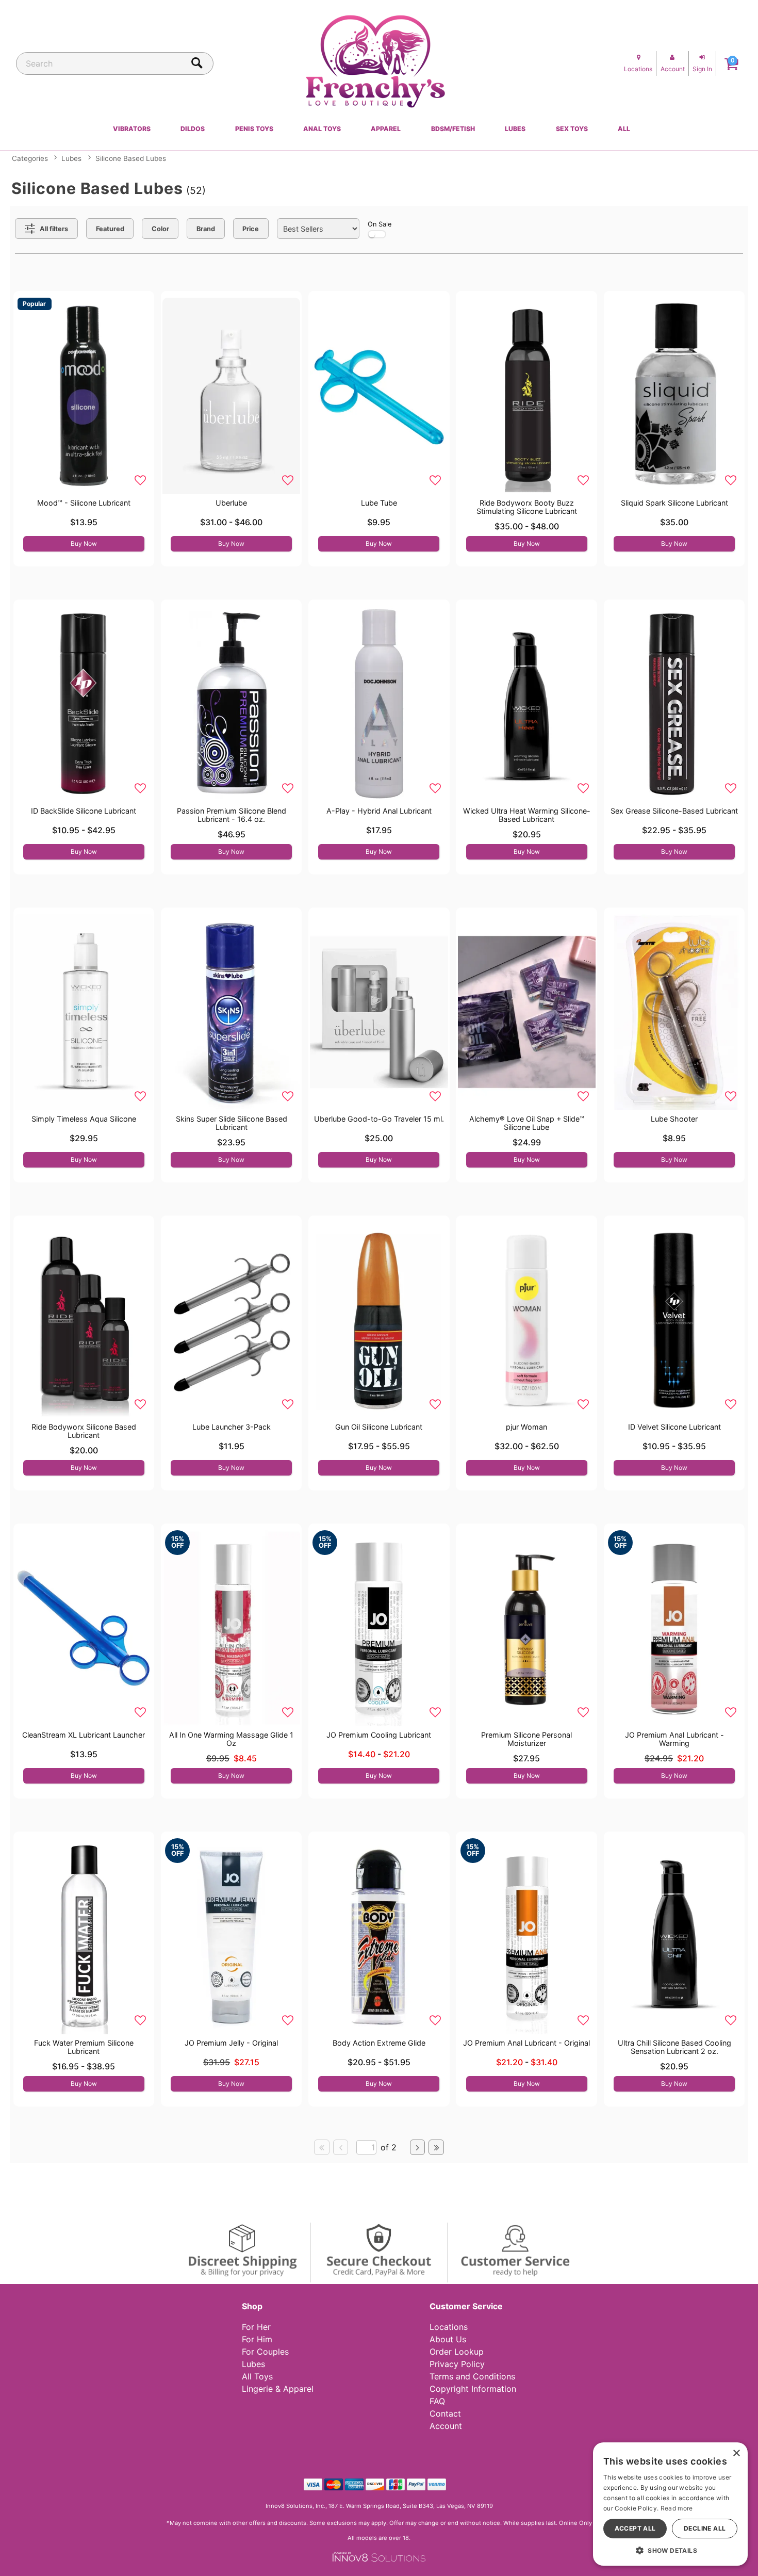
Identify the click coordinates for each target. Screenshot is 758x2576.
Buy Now (84, 544)
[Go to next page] (418, 2147)
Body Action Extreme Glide (379, 2043)
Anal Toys (322, 129)
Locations (449, 2327)
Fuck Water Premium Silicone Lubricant (84, 2047)
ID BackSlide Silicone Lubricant (84, 811)
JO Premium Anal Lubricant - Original (526, 2043)
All (624, 129)
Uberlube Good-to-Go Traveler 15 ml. (379, 1119)
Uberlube (231, 503)
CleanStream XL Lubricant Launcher (84, 1735)
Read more (677, 2508)
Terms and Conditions (472, 2376)
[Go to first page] (322, 2147)
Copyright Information (473, 2389)
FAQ (437, 2401)
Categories (30, 158)
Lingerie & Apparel (278, 2389)
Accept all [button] (635, 2528)
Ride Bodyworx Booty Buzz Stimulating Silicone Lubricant (527, 507)
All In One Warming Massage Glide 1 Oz (231, 1739)
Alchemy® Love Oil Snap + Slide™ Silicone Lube (527, 1123)
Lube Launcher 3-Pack (232, 1427)
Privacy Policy (457, 2364)
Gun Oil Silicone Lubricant (379, 1427)
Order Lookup (457, 2352)
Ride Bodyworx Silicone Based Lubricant (84, 1431)
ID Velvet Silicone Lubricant (674, 1427)
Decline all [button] (705, 2528)
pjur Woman (526, 1427)
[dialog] (670, 2504)
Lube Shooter (674, 1119)
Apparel (386, 129)
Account (446, 2426)
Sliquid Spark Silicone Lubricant (674, 503)
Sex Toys (572, 129)
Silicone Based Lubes (131, 158)
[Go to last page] (436, 2147)
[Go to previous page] (341, 2147)
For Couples (265, 2352)
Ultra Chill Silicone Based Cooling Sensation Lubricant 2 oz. (674, 2047)
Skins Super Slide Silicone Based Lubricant (232, 1123)
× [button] (736, 2453)
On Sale (380, 224)
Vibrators (132, 129)
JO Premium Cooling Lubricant (379, 1735)
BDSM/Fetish (453, 129)
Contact (445, 2413)
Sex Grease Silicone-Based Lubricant (674, 811)
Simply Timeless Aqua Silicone (84, 1119)
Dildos (193, 129)
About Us (448, 2339)
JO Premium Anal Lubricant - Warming (674, 1739)
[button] (670, 2550)
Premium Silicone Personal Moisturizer (526, 1739)
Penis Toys (254, 129)
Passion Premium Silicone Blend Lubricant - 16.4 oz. (232, 815)
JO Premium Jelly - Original (231, 2043)
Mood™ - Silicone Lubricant (84, 503)
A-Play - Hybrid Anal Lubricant (379, 811)
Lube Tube (379, 503)
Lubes (515, 129)
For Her (256, 2327)
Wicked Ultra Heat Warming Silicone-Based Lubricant (527, 815)
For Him (257, 2339)
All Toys (257, 2376)
